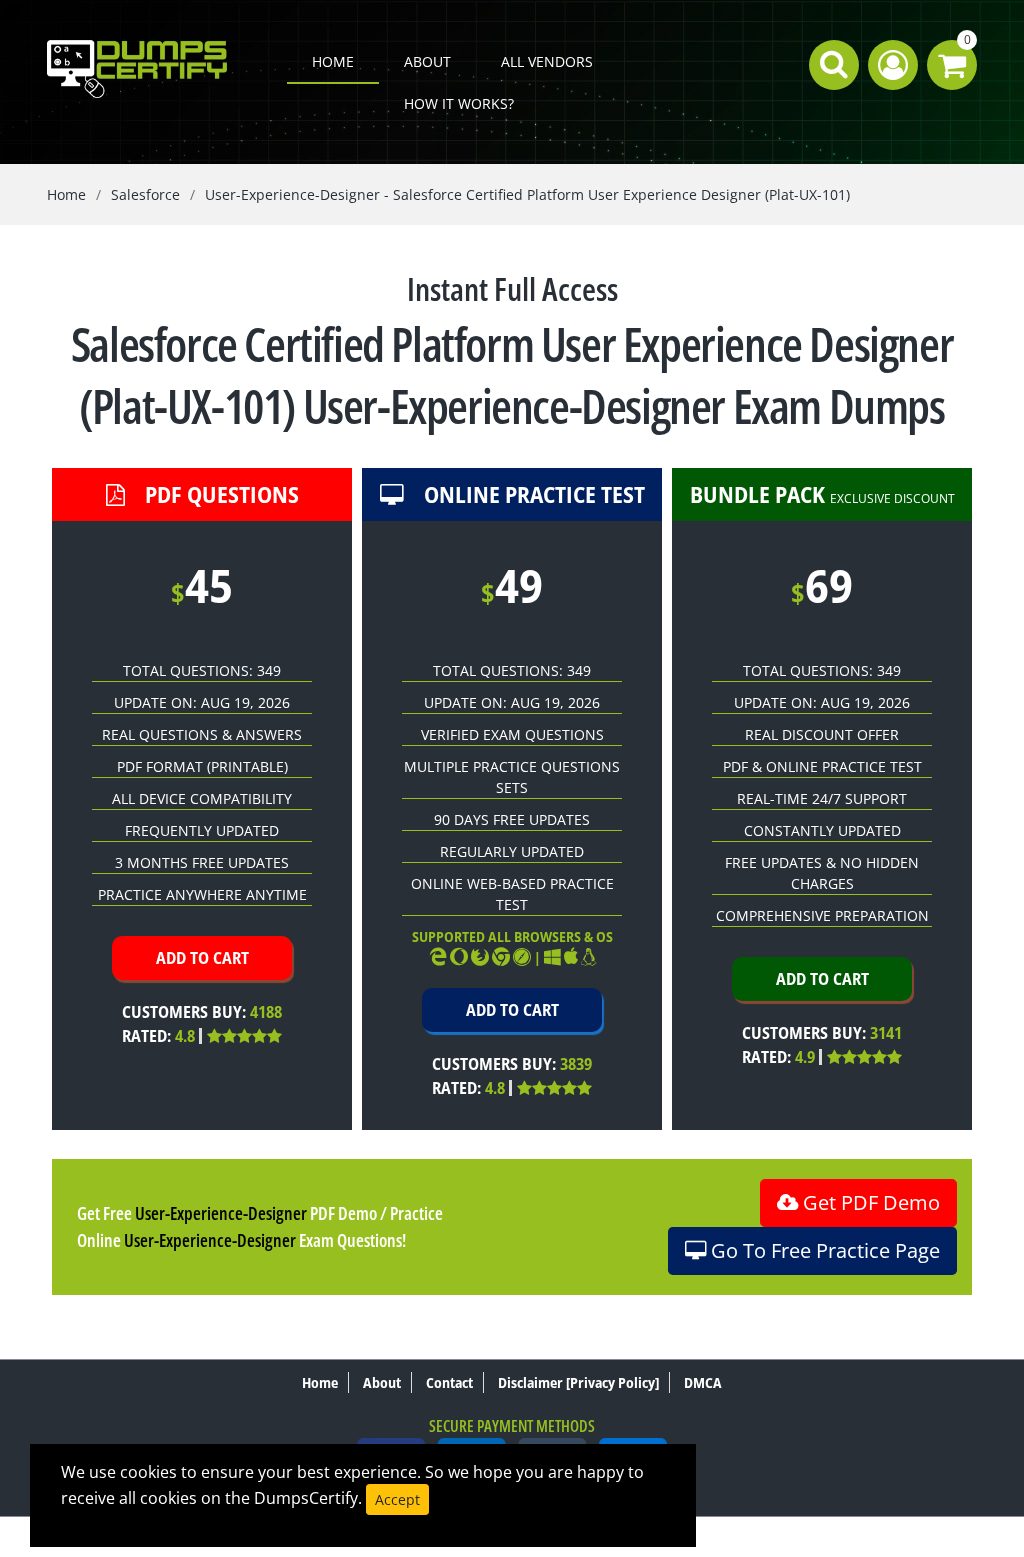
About (427, 61)
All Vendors (547, 61)
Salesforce (145, 194)
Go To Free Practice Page (823, 1250)
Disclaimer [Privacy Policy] (578, 1382)
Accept (397, 1499)
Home (333, 61)
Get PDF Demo (869, 1202)
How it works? (459, 103)
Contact (449, 1382)
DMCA (703, 1382)
